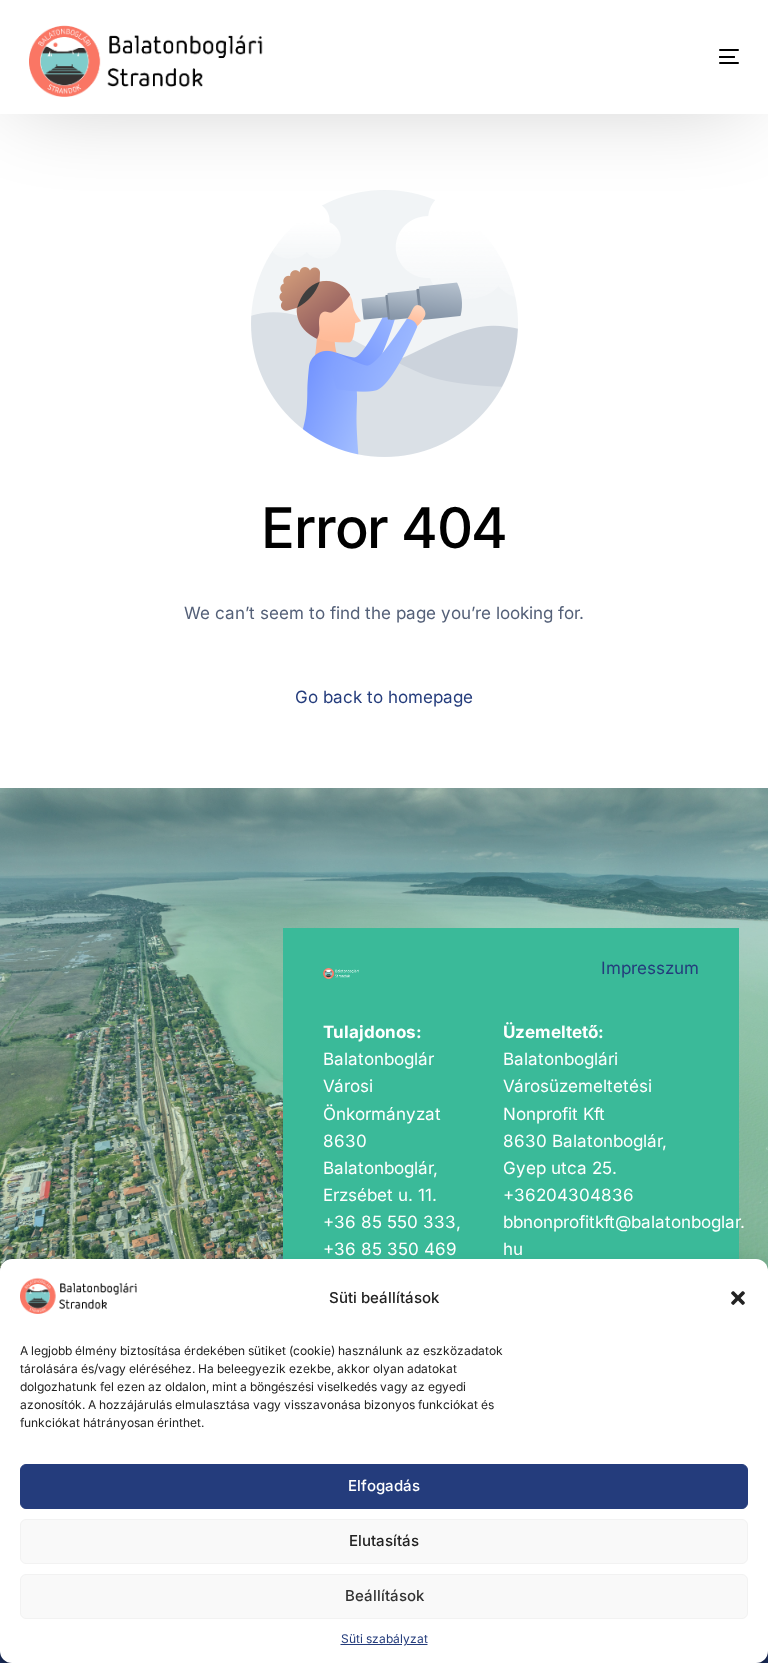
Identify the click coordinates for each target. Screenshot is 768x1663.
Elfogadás (384, 1485)
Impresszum (650, 968)
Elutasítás (384, 1540)
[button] (738, 1298)
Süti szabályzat (384, 1638)
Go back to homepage (384, 697)
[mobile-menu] (699, 57)
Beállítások (384, 1595)
